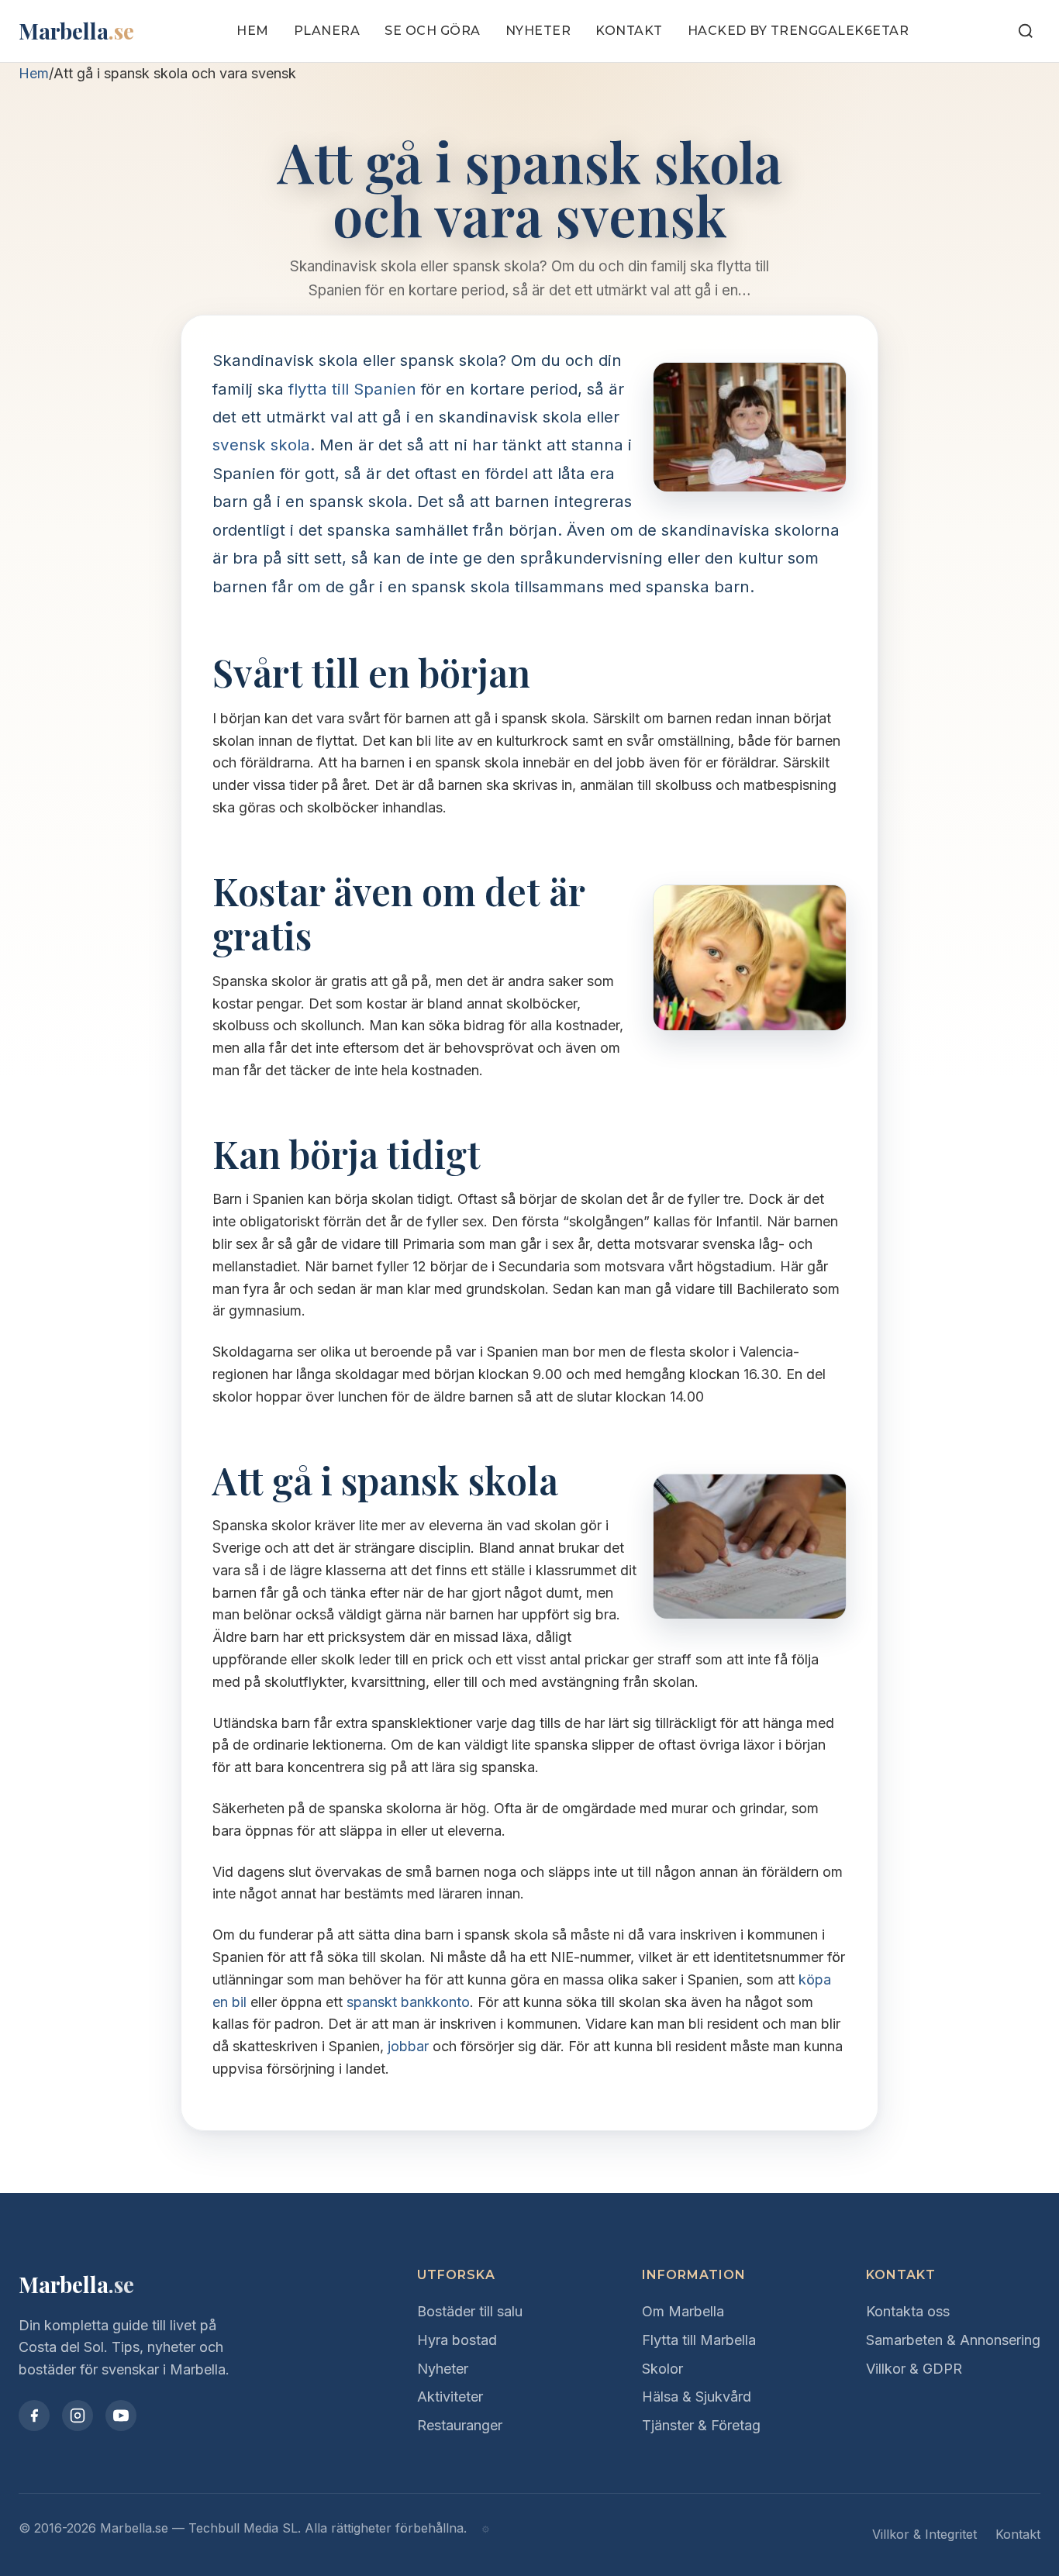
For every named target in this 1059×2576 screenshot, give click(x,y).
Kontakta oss (908, 2311)
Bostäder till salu (470, 2311)
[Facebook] (34, 2416)
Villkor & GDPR (914, 2369)
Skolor (662, 2369)
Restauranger (460, 2425)
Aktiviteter (450, 2397)
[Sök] (1026, 31)
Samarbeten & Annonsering (953, 2340)
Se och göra (433, 31)
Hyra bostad (457, 2340)
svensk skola (261, 445)
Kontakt (629, 31)
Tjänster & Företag (701, 2425)
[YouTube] (121, 2416)
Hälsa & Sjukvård (697, 2397)
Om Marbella (683, 2311)
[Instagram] (78, 2416)
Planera (327, 31)
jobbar (408, 2046)
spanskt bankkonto (408, 2002)
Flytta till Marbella (699, 2340)
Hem (253, 31)
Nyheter (538, 31)
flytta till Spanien (352, 389)
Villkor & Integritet (924, 2534)
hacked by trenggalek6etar (799, 31)
